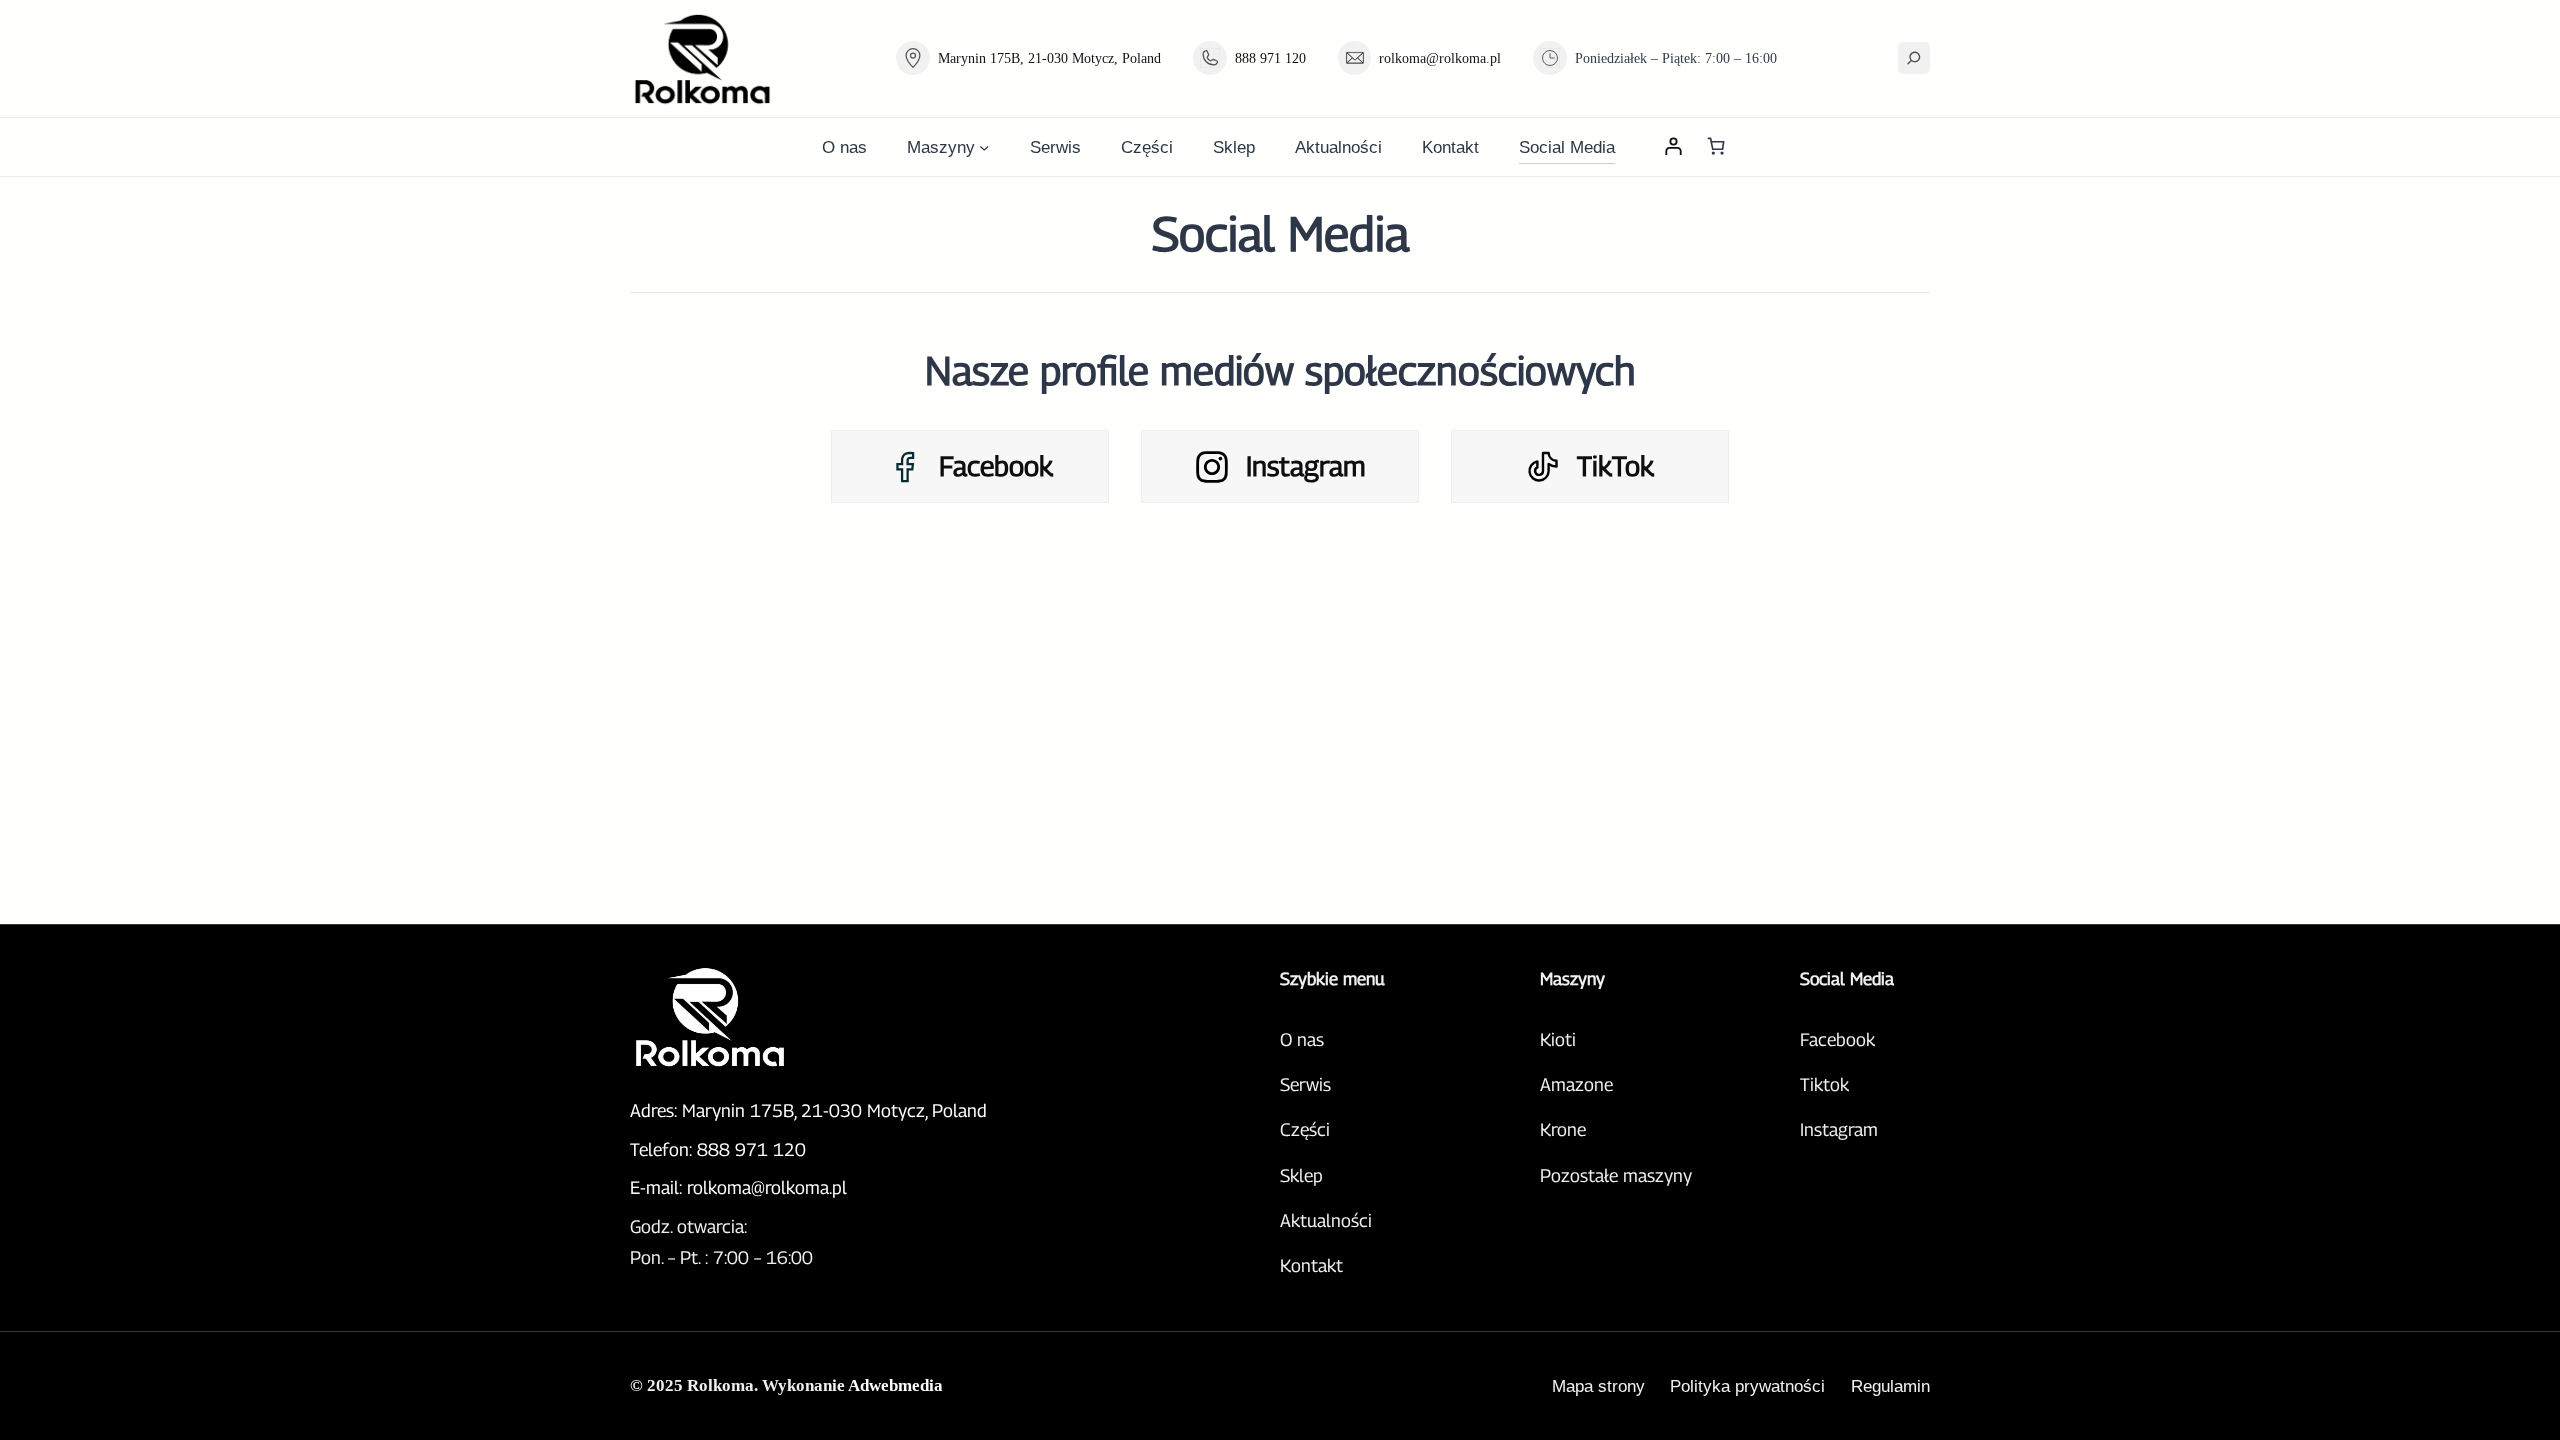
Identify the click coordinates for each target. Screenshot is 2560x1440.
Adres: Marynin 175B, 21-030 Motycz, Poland (808, 1110)
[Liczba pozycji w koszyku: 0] (1715, 146)
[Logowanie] (1672, 146)
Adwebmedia (895, 1385)
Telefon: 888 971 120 (718, 1149)
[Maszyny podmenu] (984, 147)
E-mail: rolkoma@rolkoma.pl (738, 1187)
